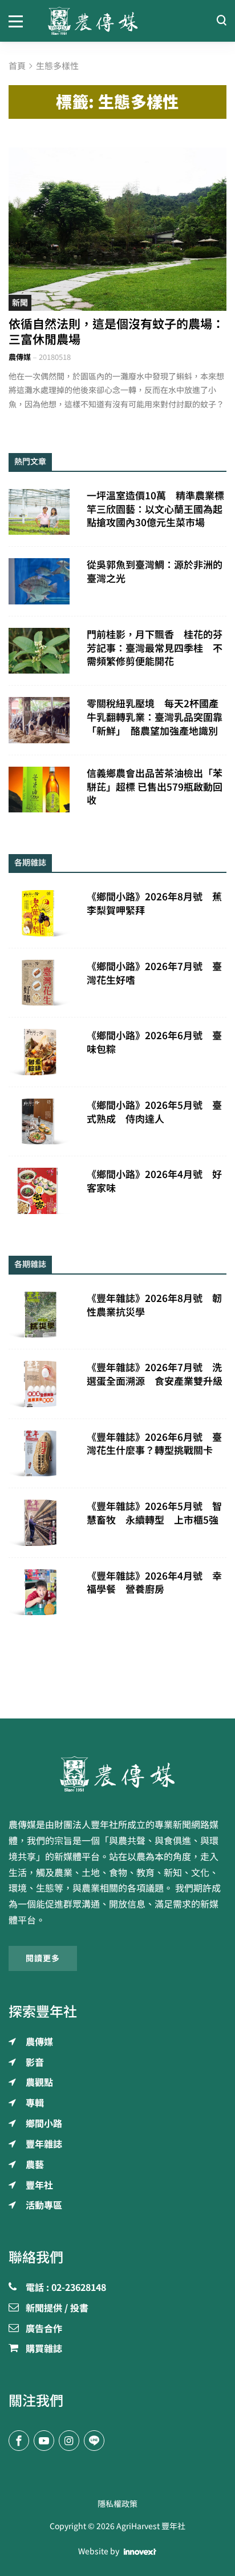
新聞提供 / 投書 (57, 2309)
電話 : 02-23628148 (66, 2288)
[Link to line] (94, 2441)
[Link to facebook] (19, 2441)
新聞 (20, 303)
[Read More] (117, 229)
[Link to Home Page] (118, 21)
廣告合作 (44, 2329)
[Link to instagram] (69, 2441)
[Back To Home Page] (117, 1774)
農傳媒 (20, 357)
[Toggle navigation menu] (20, 21)
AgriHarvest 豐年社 (151, 2526)
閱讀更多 (43, 1958)
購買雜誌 (44, 2349)
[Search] (221, 21)
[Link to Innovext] (140, 2552)
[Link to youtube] (44, 2441)
